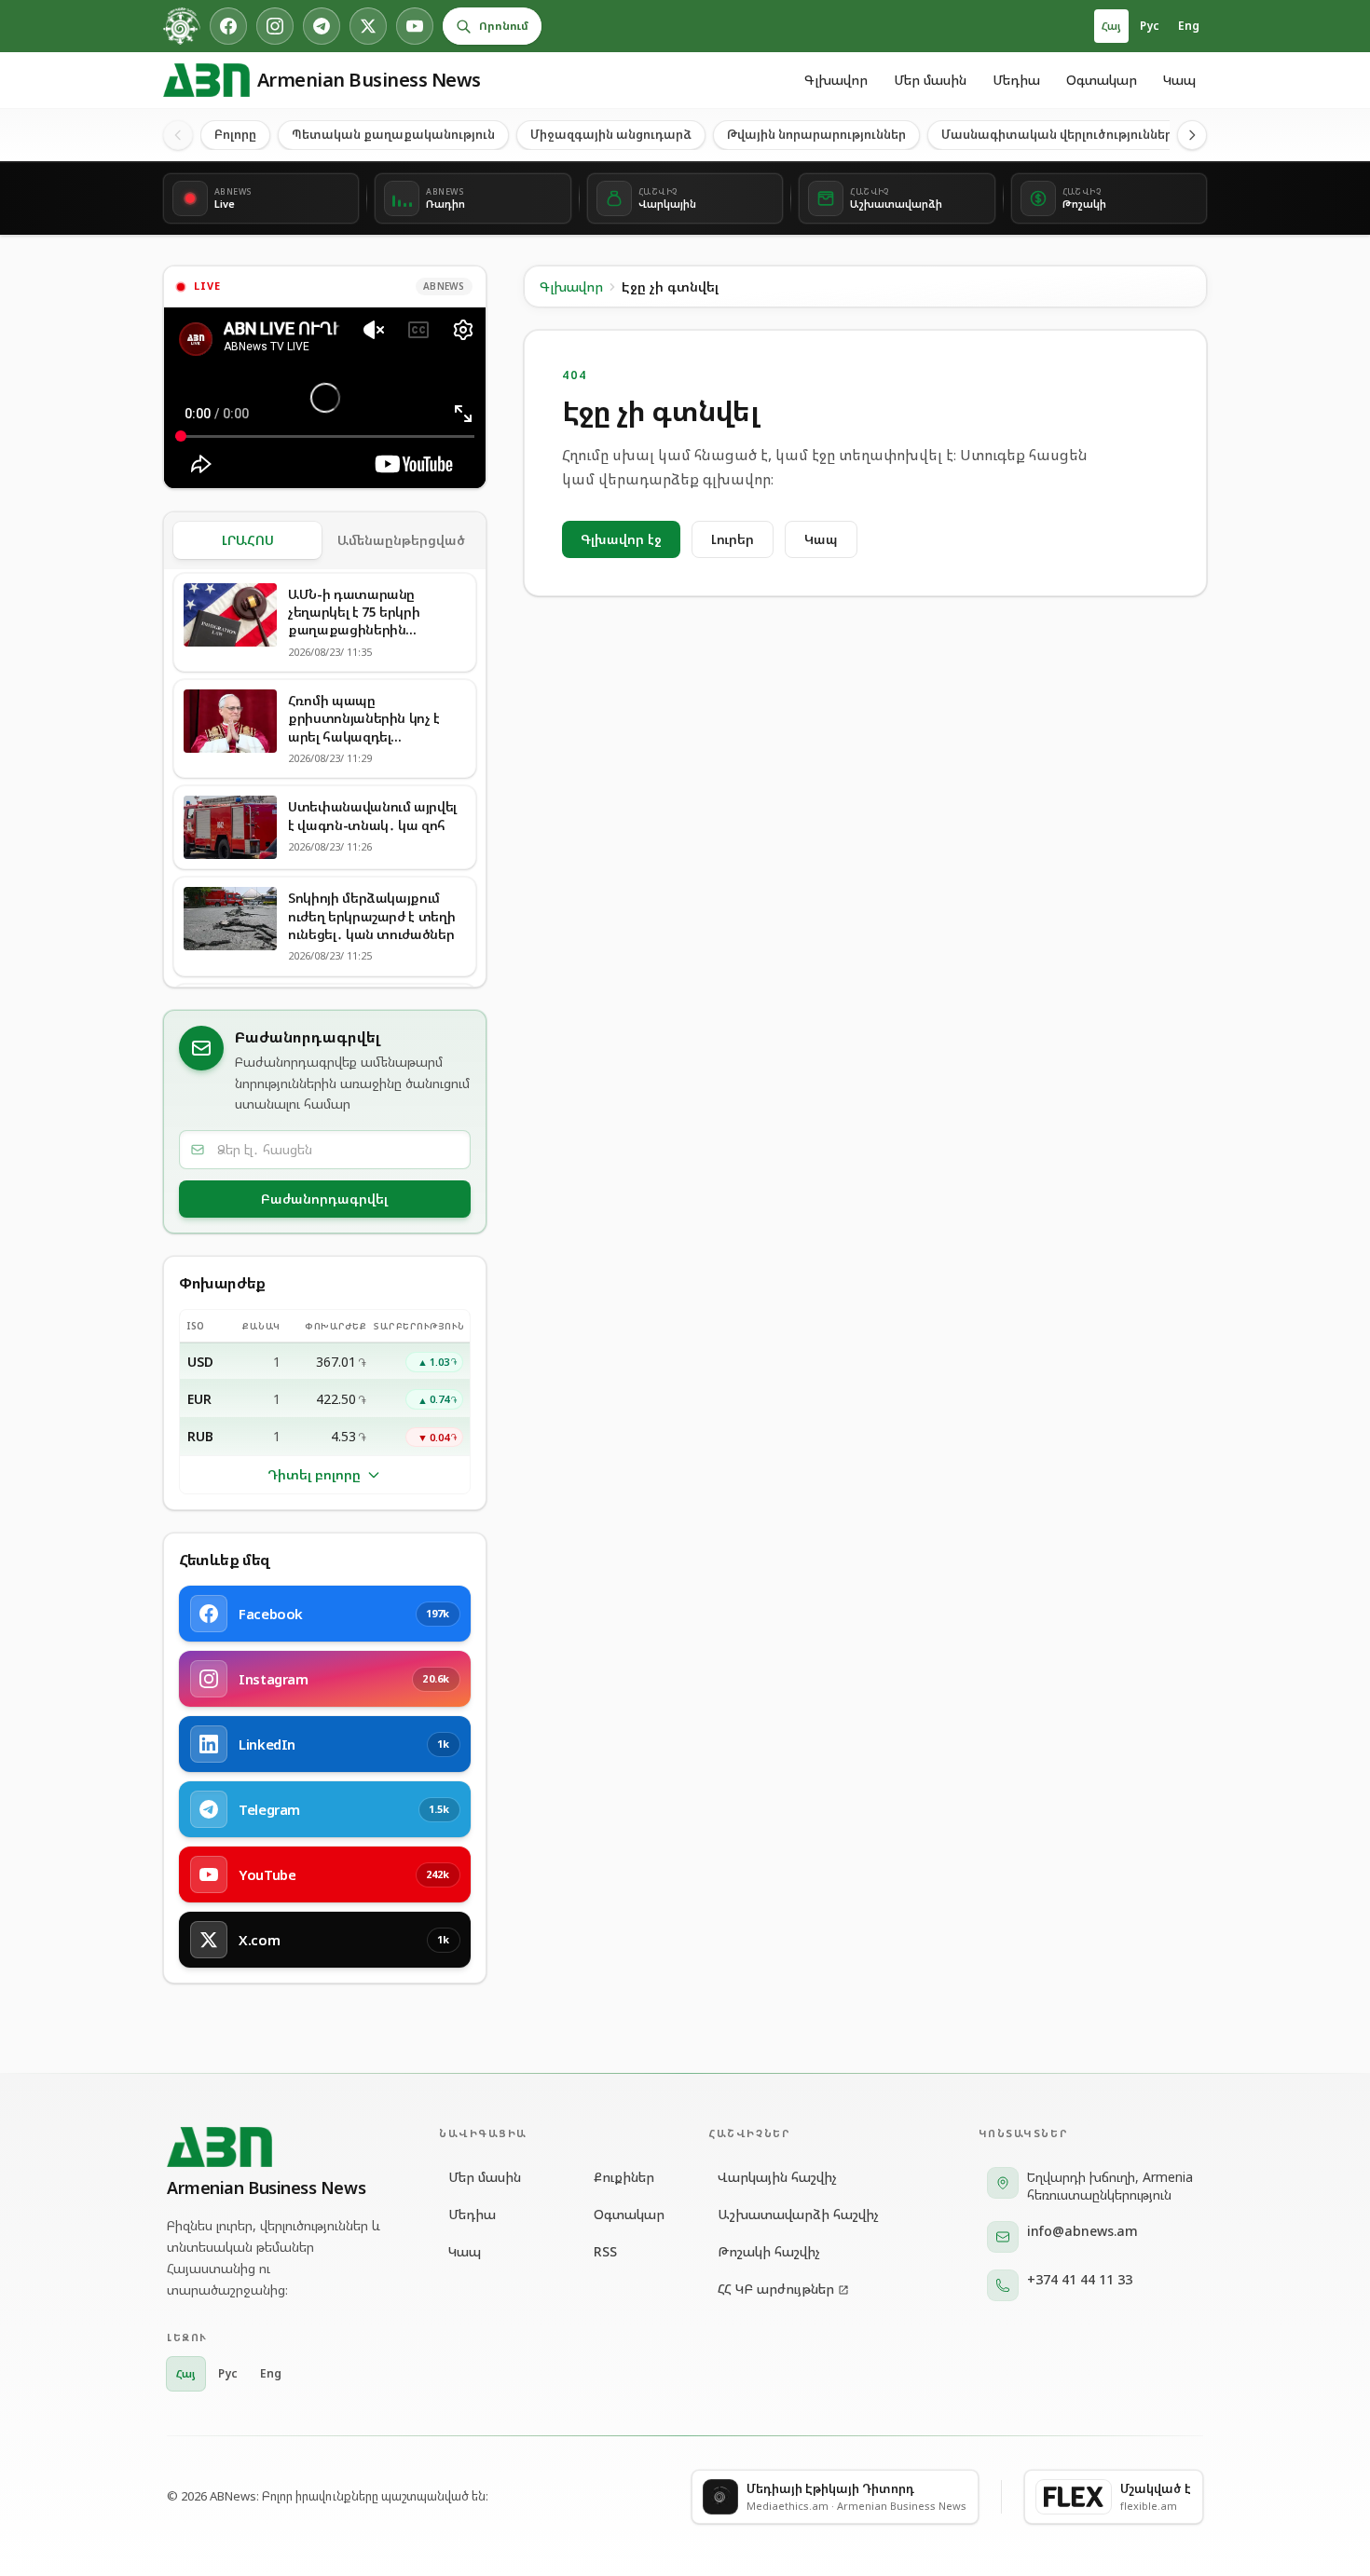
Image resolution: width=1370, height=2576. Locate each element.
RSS (605, 2251)
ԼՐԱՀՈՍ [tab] (248, 540)
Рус (1150, 26)
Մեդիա (1016, 80)
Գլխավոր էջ (621, 539)
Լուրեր (733, 539)
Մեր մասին (930, 80)
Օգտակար (1102, 80)
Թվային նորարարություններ (816, 134)
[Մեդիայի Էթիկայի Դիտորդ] (182, 26)
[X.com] (368, 26)
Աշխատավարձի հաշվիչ (798, 2214)
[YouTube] (415, 26)
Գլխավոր (836, 80)
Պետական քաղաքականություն (393, 134)
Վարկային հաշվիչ (777, 2177)
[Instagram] (275, 26)
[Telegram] (322, 26)
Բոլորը (235, 134)
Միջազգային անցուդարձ (611, 134)
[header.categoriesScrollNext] (1192, 135)
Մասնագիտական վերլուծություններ (1057, 134)
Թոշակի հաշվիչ (769, 2251)
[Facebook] (228, 26)
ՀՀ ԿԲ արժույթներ (776, 2289)
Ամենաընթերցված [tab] (401, 540)
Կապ (1179, 80)
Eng (1189, 26)
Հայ (1111, 26)
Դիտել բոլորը (314, 1474)
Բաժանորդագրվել (324, 1199)
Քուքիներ (624, 2177)
